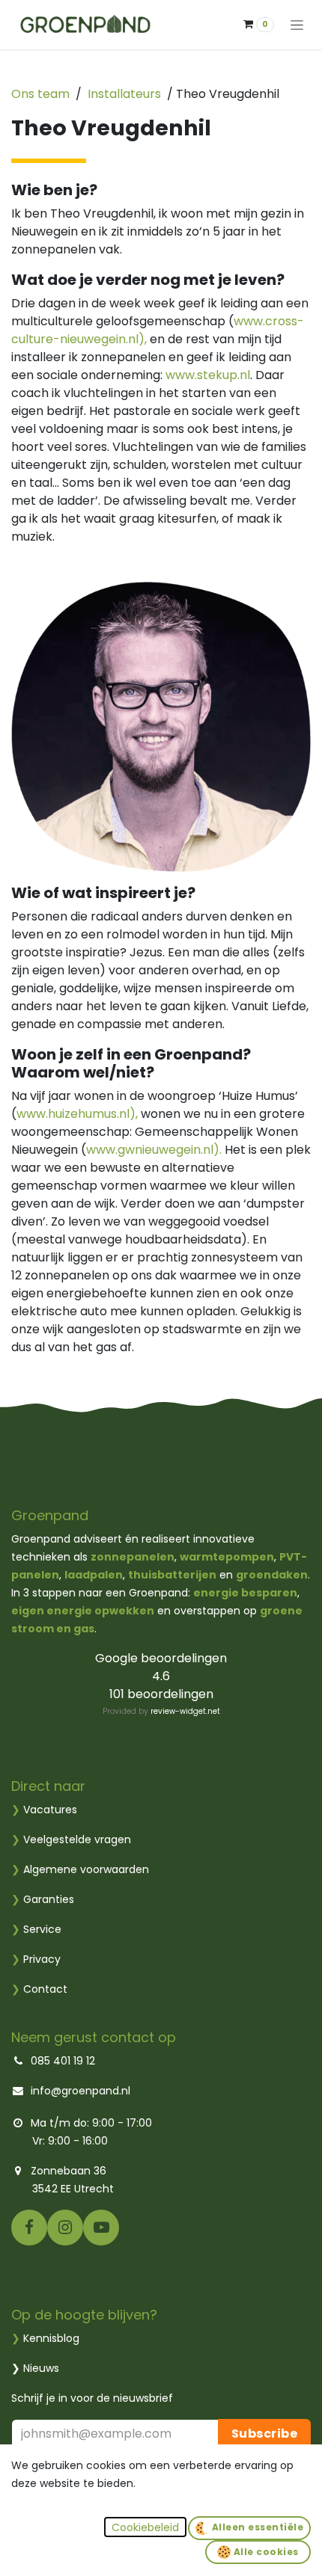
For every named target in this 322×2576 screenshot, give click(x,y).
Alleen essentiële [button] (256, 2527)
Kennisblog (51, 2338)
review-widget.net (185, 1711)
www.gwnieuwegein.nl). (154, 1150)
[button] (145, 2527)
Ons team (40, 94)
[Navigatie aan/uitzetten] (297, 25)
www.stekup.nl (208, 375)
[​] (29, 2227)
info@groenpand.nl (80, 2091)
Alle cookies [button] (265, 2552)
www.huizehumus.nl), (77, 1114)
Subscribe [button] (265, 2434)
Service (36, 1929)
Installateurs (124, 94)
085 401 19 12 (63, 2061)
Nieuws (41, 2368)
